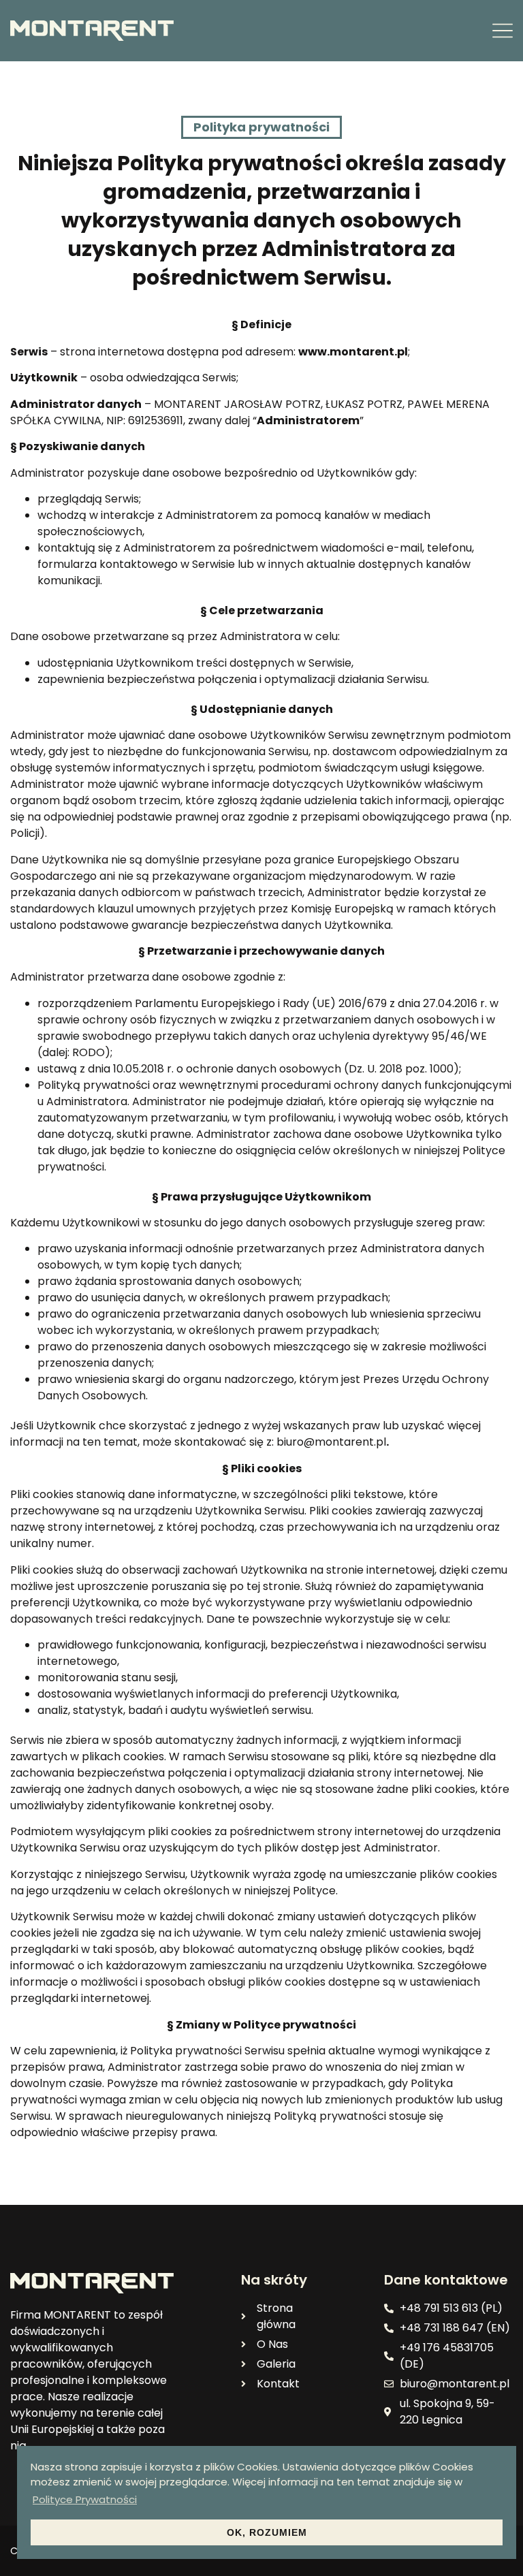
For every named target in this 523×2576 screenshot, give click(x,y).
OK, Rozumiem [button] (267, 2532)
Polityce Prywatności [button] (85, 2499)
